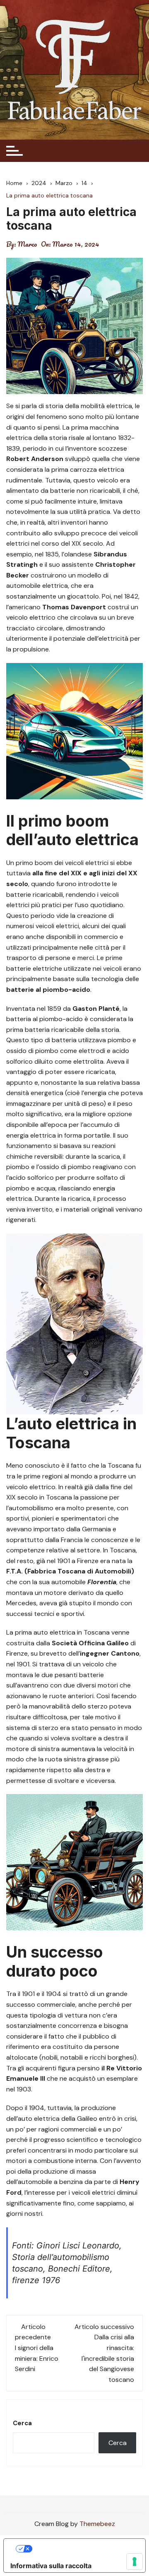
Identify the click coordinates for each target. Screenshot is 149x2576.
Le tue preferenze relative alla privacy (83, 2549)
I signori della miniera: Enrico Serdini (37, 2358)
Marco (28, 244)
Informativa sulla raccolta (51, 2566)
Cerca (22, 2423)
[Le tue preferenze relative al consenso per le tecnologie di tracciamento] (135, 2562)
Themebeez (97, 2524)
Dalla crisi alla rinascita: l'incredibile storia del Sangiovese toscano (108, 2358)
